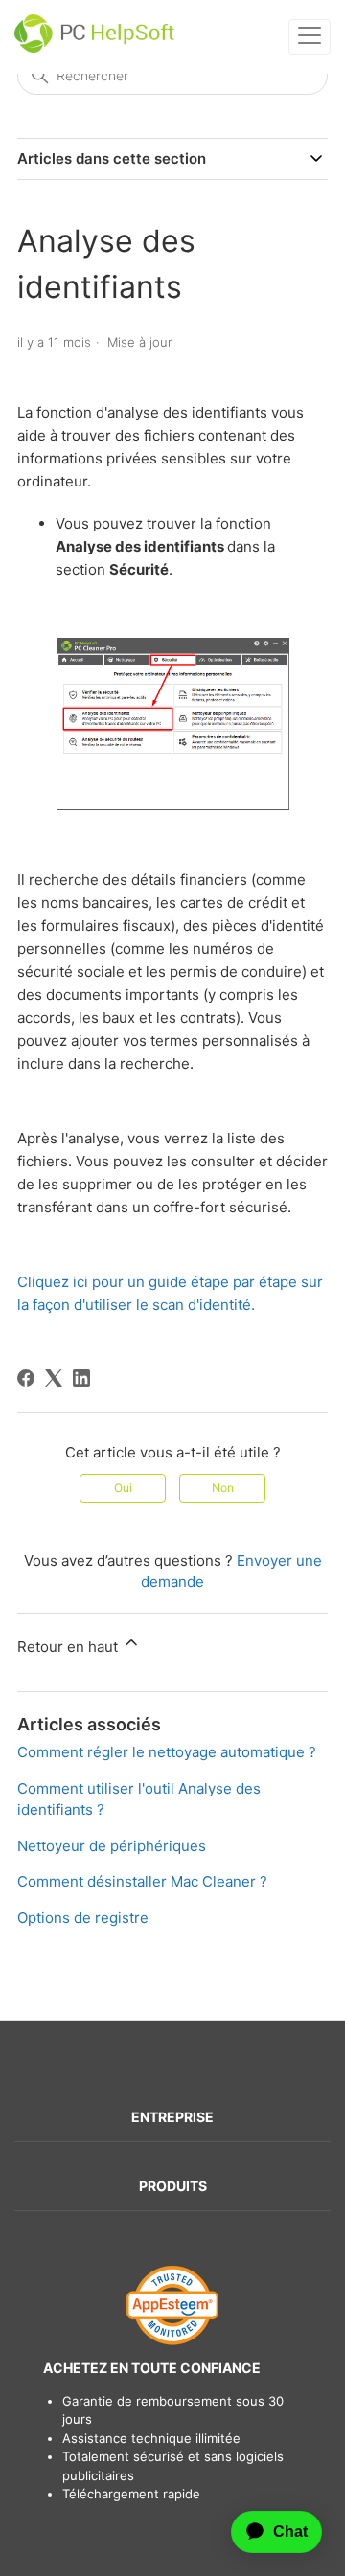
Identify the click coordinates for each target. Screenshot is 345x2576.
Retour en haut (69, 1647)
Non (223, 1488)
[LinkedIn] (81, 1378)
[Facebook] (26, 1378)
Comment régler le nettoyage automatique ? (167, 1752)
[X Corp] (54, 1378)
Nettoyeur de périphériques (112, 1846)
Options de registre (83, 1918)
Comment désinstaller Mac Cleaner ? (142, 1881)
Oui (123, 1488)
